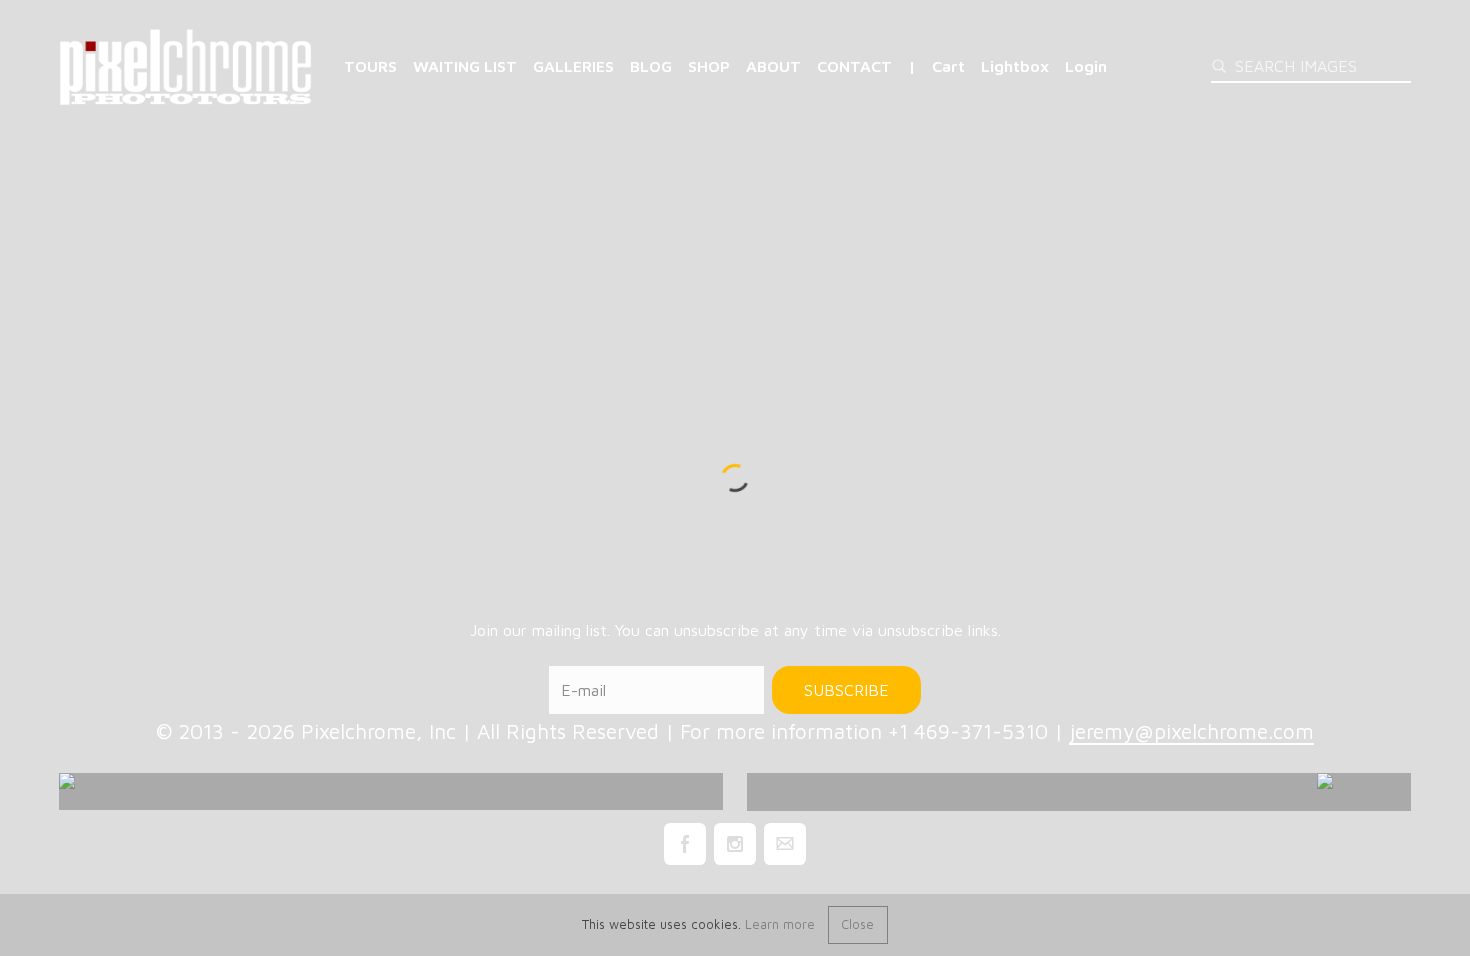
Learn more (780, 924)
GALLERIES (573, 66)
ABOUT (773, 66)
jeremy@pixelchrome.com (1191, 731)
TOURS (370, 66)
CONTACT (854, 66)
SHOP (709, 66)
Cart (948, 66)
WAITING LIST (465, 66)
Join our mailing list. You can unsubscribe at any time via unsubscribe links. (735, 630)
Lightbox (1015, 66)
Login (1086, 66)
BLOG (651, 66)
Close (857, 924)
